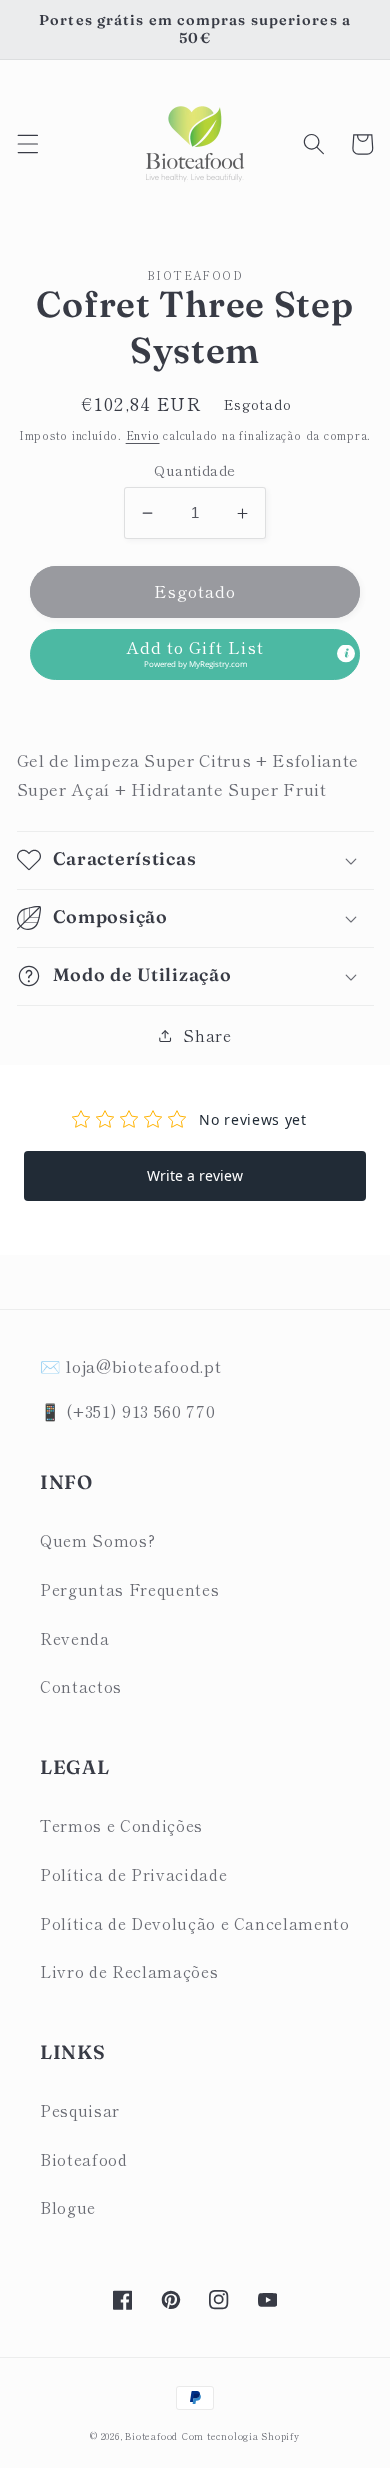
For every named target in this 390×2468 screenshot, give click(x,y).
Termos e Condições (121, 1825)
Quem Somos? (97, 1540)
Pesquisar (80, 2110)
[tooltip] (346, 654)
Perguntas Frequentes (129, 1589)
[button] (27, 144)
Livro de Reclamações (129, 1971)
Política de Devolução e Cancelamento (195, 1923)
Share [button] (207, 1035)
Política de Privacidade (133, 1874)
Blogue (68, 2207)
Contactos (81, 1686)
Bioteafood (84, 2159)
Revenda (75, 1638)
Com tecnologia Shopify (241, 2436)
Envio (143, 435)
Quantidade (194, 470)
